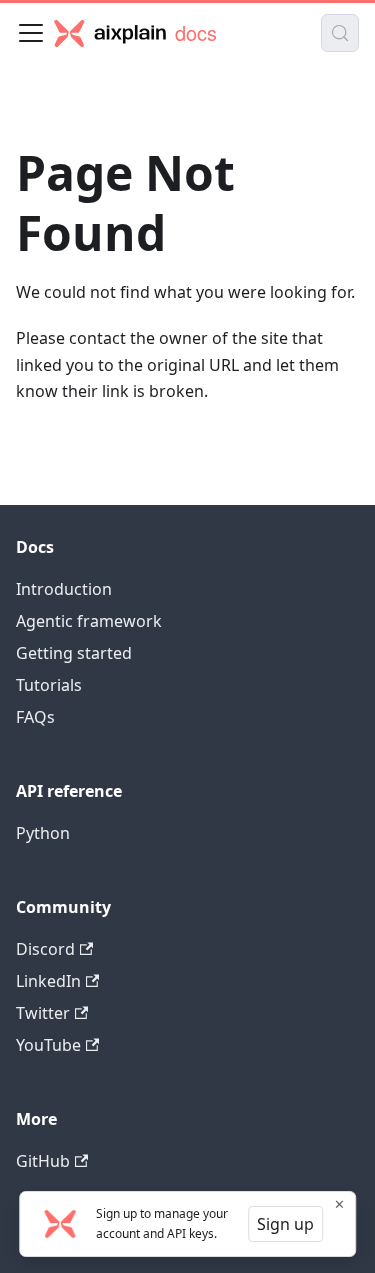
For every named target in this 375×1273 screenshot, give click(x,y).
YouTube (48, 1045)
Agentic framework (89, 621)
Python (43, 833)
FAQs (35, 717)
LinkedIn (48, 981)
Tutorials (49, 685)
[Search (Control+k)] (340, 33)
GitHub (43, 1161)
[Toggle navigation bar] (31, 33)
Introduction (64, 589)
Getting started (74, 653)
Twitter (43, 1013)
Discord (45, 949)
